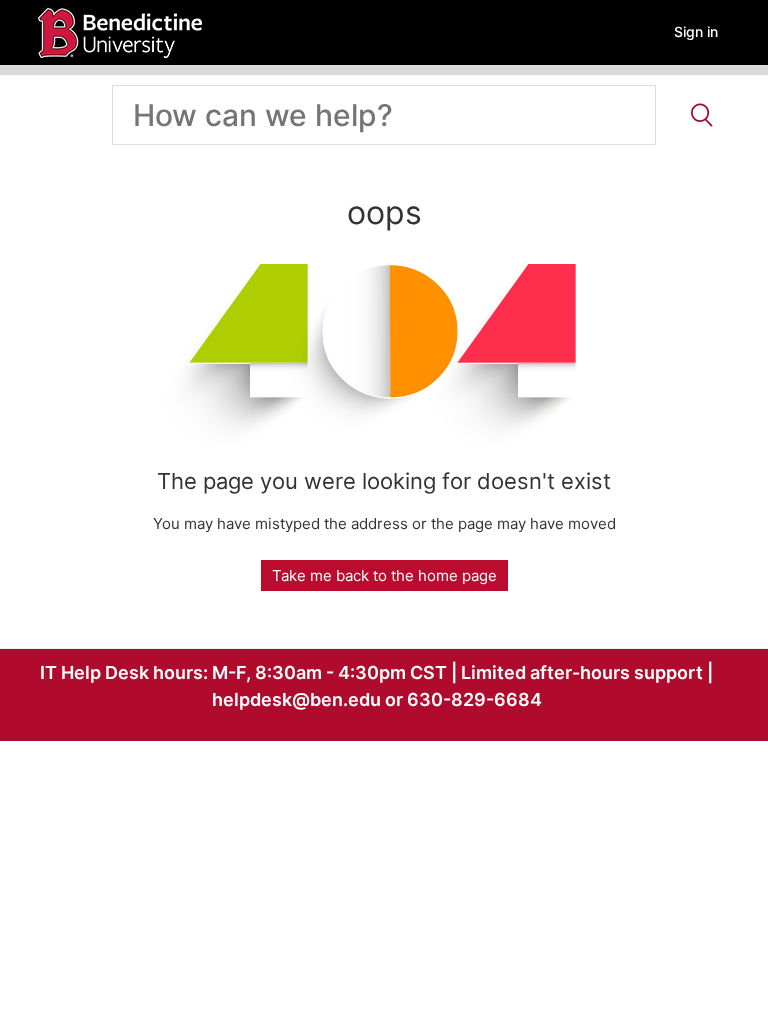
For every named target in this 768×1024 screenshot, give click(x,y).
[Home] (120, 31)
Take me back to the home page (384, 575)
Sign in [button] (696, 31)
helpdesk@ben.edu (296, 699)
